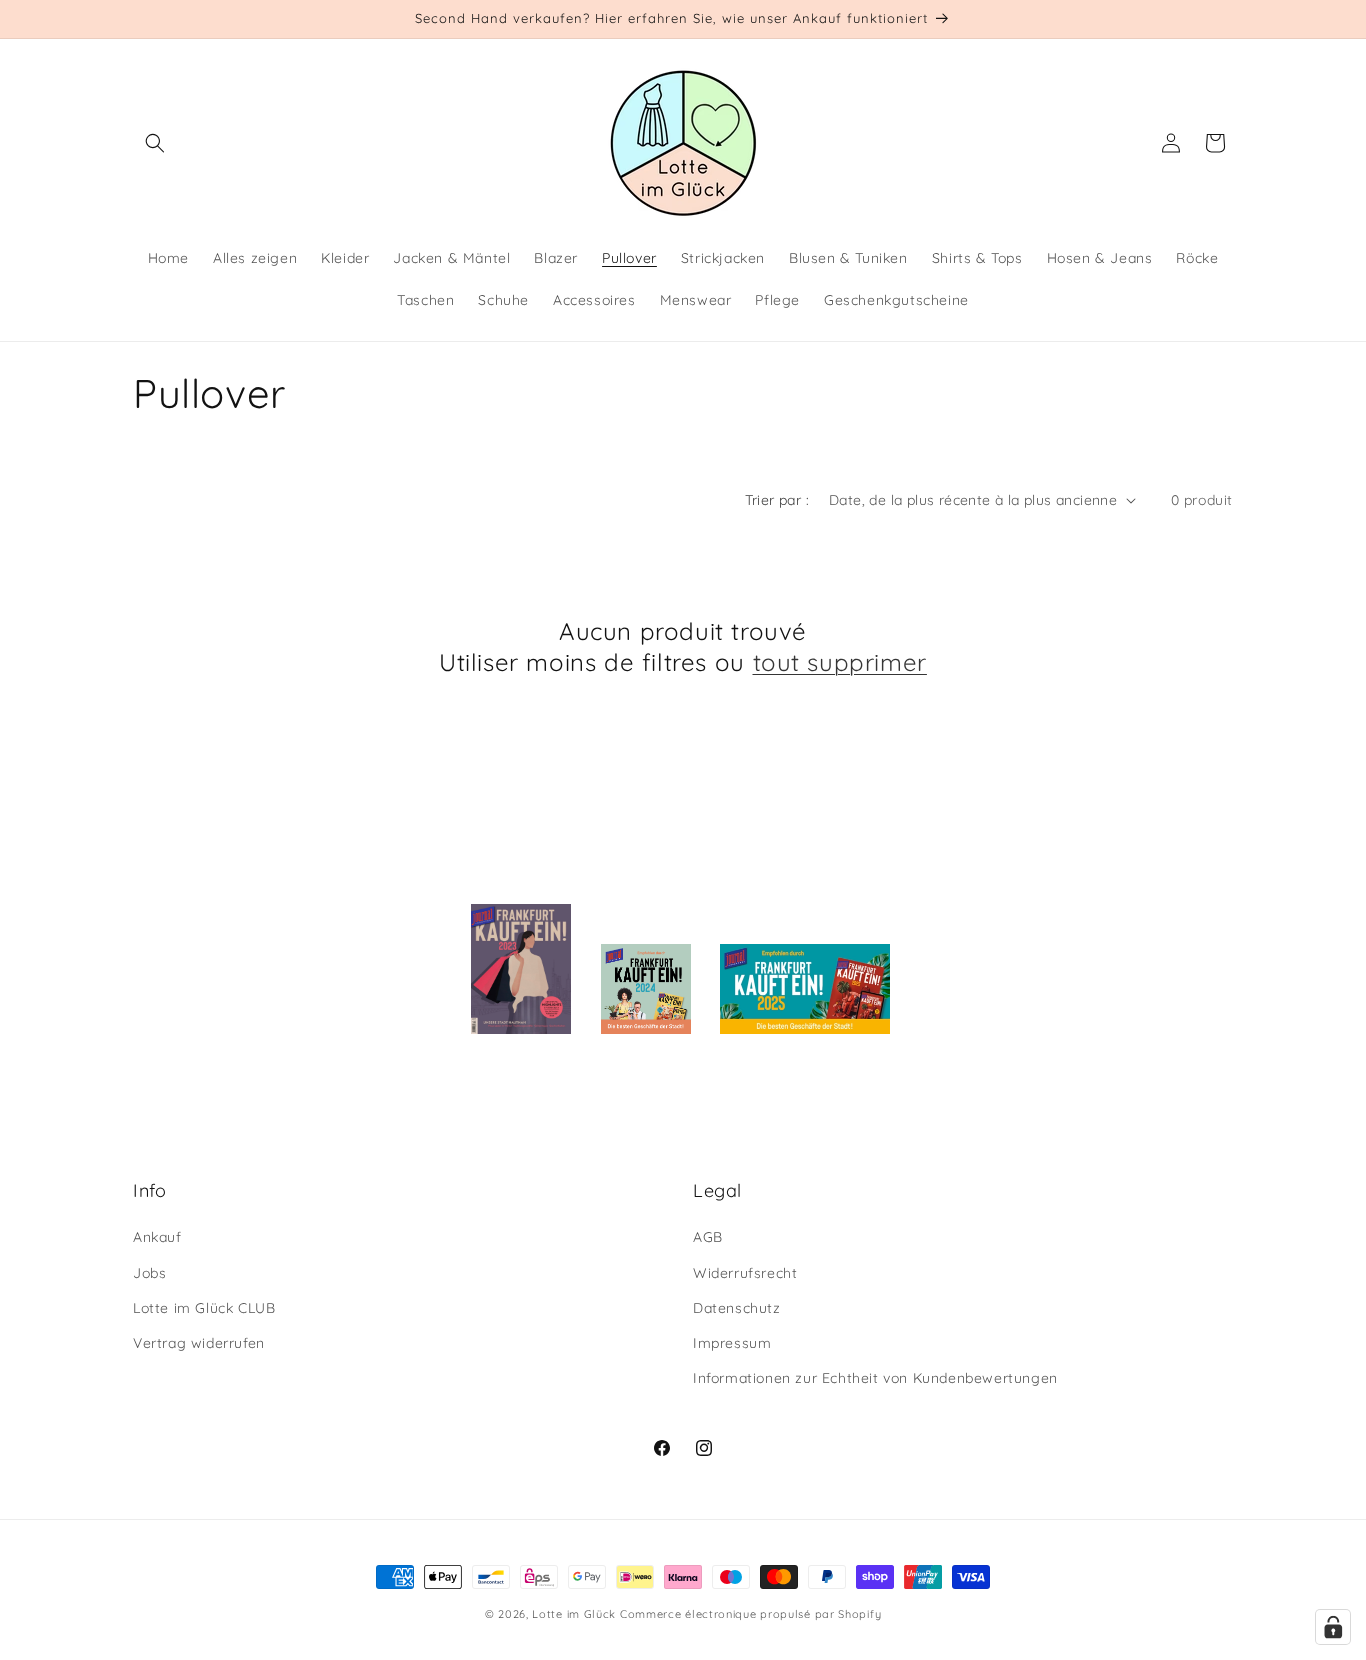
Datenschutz (737, 1308)
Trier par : (777, 500)
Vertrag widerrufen (199, 1343)
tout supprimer (840, 662)
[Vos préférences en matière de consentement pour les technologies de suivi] (1333, 1627)
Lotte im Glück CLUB (204, 1308)
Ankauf (157, 1238)
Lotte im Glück (574, 1614)
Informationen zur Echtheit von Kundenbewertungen (875, 1378)
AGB (708, 1238)
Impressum (732, 1343)
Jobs (149, 1273)
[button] (155, 143)
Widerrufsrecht (745, 1273)
